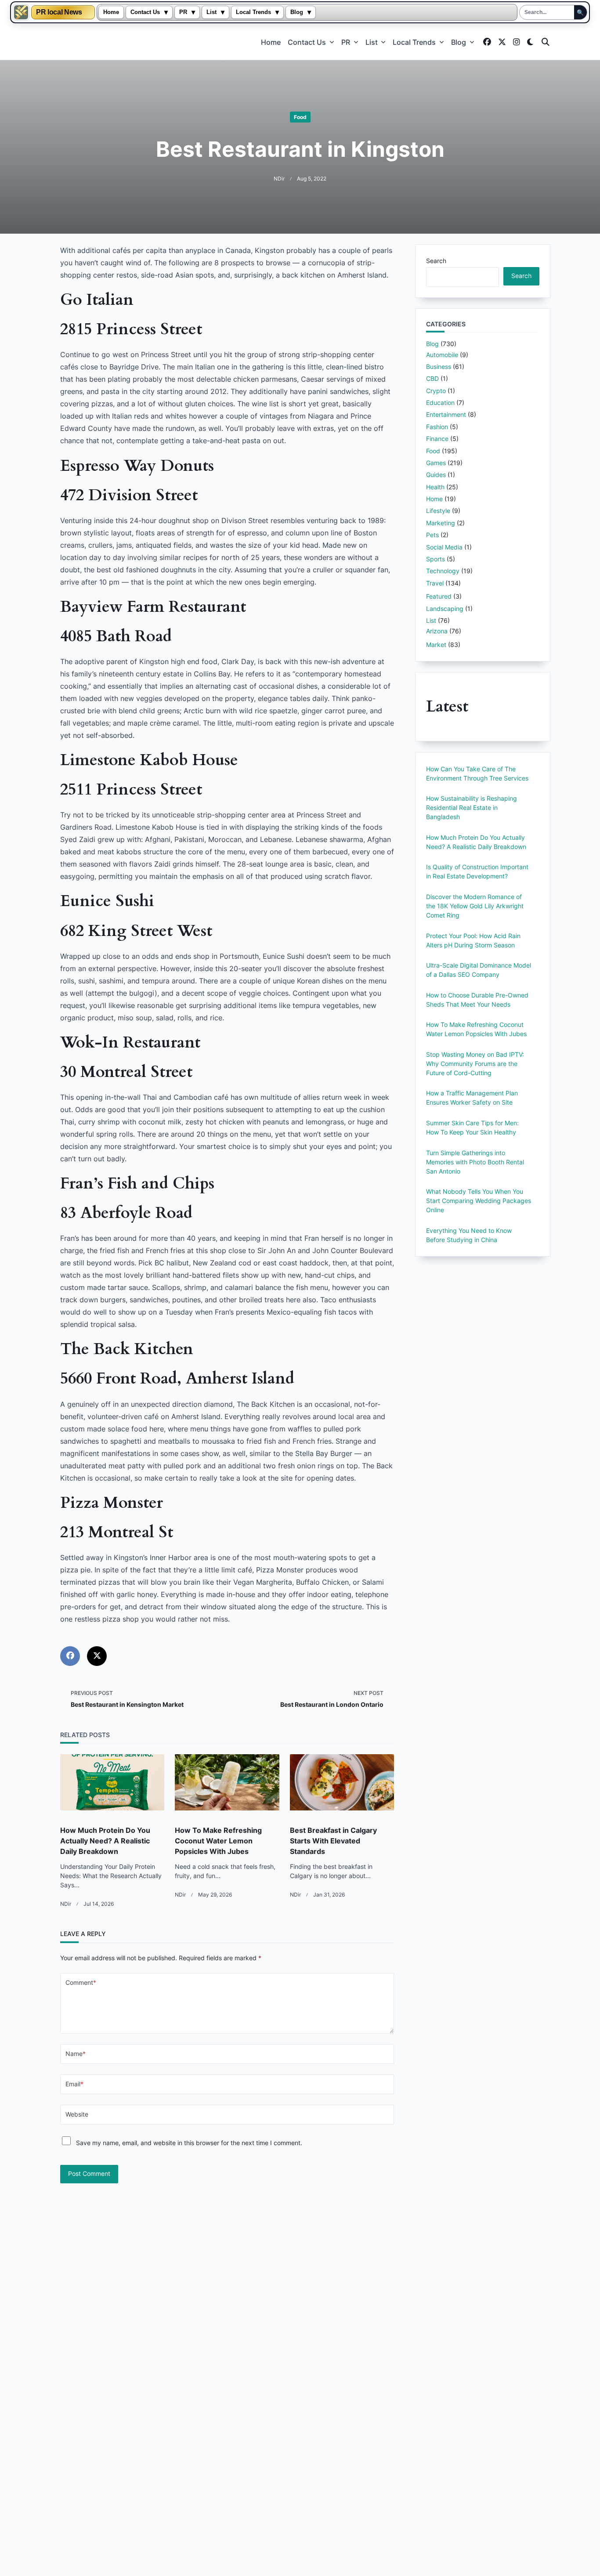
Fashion (437, 427)
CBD (432, 378)
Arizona (437, 631)
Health (435, 487)
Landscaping (445, 609)
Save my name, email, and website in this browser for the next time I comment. (189, 2143)
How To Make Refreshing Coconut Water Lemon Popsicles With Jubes (218, 1841)
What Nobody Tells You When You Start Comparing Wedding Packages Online (479, 1201)
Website (77, 2114)
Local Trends (253, 12)
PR (183, 12)
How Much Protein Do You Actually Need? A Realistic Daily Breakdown (105, 1841)
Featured (439, 596)
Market (436, 645)
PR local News (59, 12)
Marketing (441, 523)
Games (436, 463)
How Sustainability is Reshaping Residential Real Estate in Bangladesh (472, 807)
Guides (436, 475)
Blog (297, 12)
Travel (435, 583)
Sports (436, 559)
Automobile (442, 355)
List (211, 12)
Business (439, 367)
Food (300, 117)
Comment (81, 1983)
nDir (279, 179)
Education (440, 403)
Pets (432, 535)
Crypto (436, 391)
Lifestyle (438, 511)
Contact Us (145, 12)
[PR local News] (21, 12)
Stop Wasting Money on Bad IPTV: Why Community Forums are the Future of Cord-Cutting (475, 1064)
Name (76, 2054)
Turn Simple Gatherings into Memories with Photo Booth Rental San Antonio (475, 1162)
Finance (437, 439)
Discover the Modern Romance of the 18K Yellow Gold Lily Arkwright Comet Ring (475, 906)
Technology (443, 571)
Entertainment (446, 414)
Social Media (444, 547)
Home (111, 12)
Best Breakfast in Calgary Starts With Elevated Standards (333, 1841)
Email (74, 2084)
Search (436, 261)
